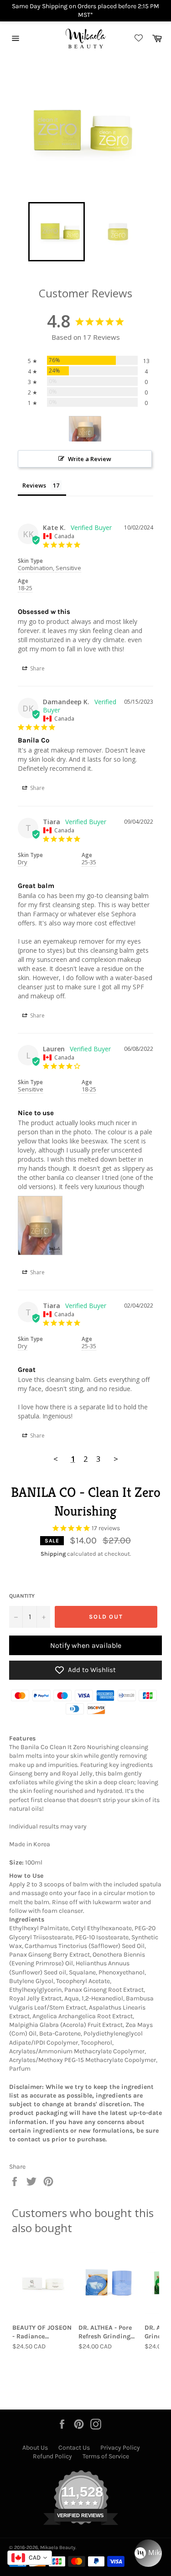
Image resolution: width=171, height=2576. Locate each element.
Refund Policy (52, 2456)
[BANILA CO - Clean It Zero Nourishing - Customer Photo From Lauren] (85, 429)
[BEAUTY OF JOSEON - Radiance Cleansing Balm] (43, 2283)
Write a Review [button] (90, 459)
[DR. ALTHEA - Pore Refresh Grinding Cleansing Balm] (109, 2283)
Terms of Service (106, 2456)
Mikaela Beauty (58, 2547)
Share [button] (37, 668)
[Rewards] (148, 2553)
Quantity (22, 1596)
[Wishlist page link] (137, 39)
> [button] (116, 1459)
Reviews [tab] (34, 485)
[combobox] (30, 2558)
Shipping (53, 1554)
